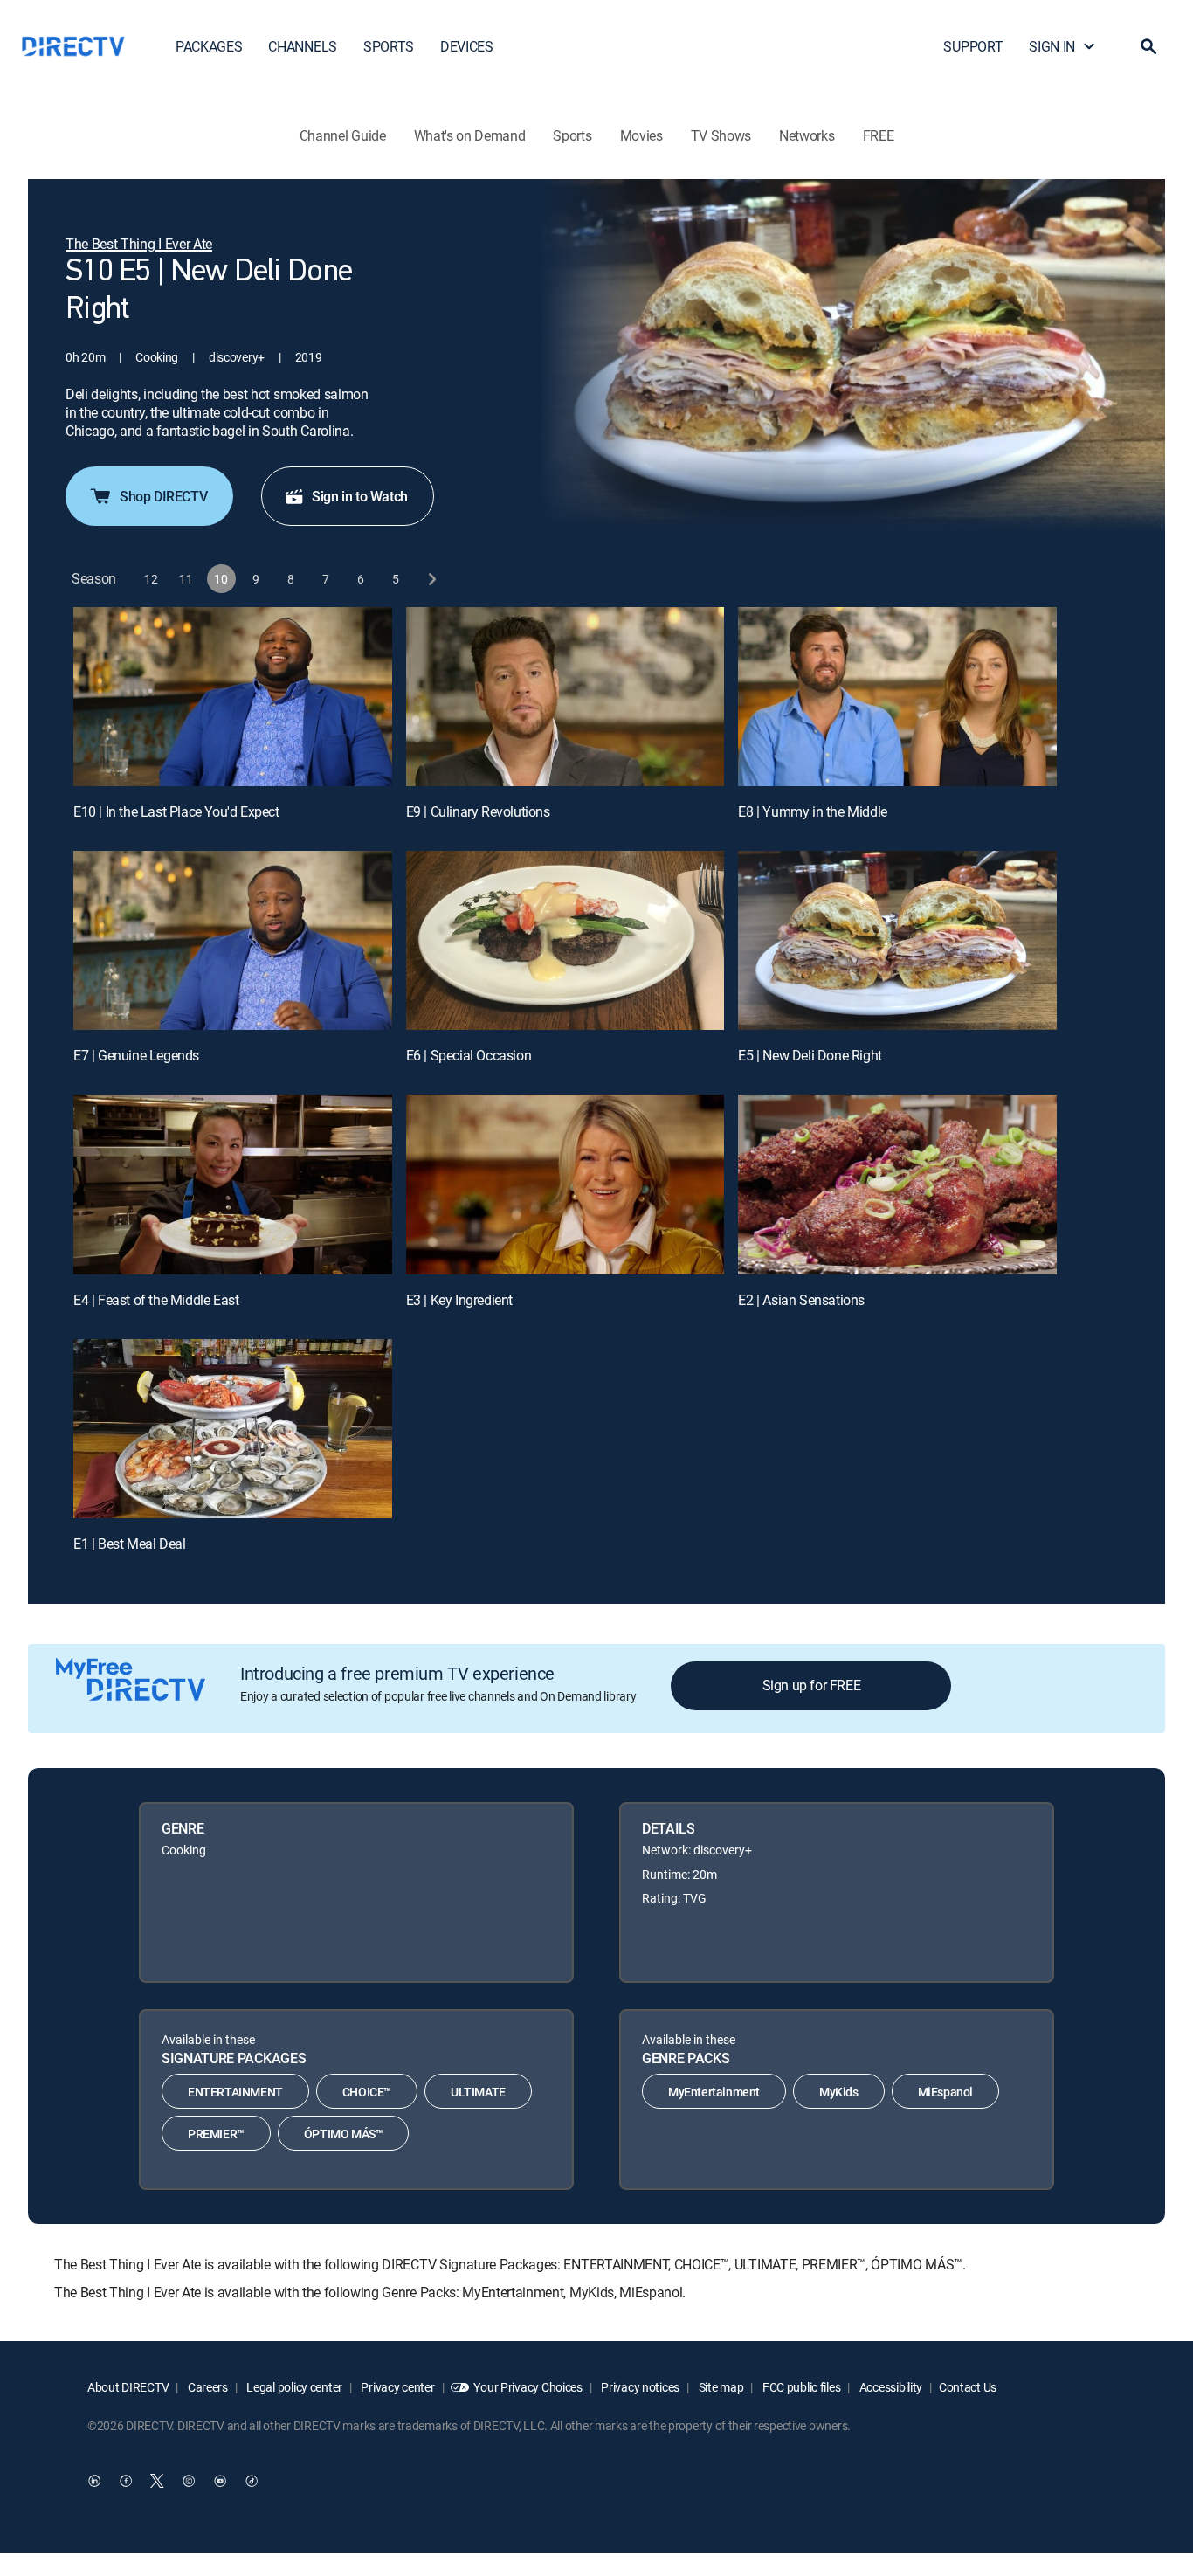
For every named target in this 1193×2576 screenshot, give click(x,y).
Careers (207, 2387)
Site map (720, 2387)
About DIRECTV (128, 2387)
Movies (641, 135)
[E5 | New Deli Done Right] (897, 940)
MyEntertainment (714, 2092)
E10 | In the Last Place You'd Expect (176, 811)
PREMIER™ (216, 2134)
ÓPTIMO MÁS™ (344, 2134)
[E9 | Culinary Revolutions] (565, 697)
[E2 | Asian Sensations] (897, 1184)
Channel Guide (343, 135)
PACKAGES (209, 46)
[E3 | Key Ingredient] (565, 1184)
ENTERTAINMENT (235, 2092)
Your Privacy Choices (528, 2387)
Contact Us (968, 2387)
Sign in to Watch (360, 496)
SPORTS (389, 46)
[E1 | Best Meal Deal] (233, 1429)
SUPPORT (973, 46)
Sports (572, 135)
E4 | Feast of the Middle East (156, 1300)
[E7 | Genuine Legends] (233, 940)
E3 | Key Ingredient (459, 1300)
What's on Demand (470, 135)
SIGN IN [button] (1052, 46)
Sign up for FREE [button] (812, 1685)
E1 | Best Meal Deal (129, 1544)
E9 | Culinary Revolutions (478, 811)
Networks (807, 135)
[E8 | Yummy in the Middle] (897, 697)
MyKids (839, 2092)
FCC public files (800, 2387)
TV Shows (721, 135)
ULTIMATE (478, 2092)
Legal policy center (293, 2387)
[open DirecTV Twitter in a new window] (157, 2481)
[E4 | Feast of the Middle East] (233, 1184)
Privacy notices (640, 2387)
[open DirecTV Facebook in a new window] (126, 2481)
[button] (1148, 46)
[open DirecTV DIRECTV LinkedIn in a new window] (94, 2481)
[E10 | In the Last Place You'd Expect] (233, 697)
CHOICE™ (367, 2092)
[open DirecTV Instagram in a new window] (189, 2481)
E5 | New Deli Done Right (810, 1055)
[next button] (431, 579)
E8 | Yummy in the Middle (812, 811)
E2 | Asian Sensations (801, 1300)
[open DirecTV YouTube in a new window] (220, 2481)
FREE (879, 135)
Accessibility (890, 2387)
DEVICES (467, 46)
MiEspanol (945, 2092)
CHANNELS (302, 46)
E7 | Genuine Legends (136, 1055)
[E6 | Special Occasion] (565, 940)
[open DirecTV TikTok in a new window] (252, 2481)
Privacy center (397, 2387)
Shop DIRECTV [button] (163, 496)
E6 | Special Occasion (469, 1055)
